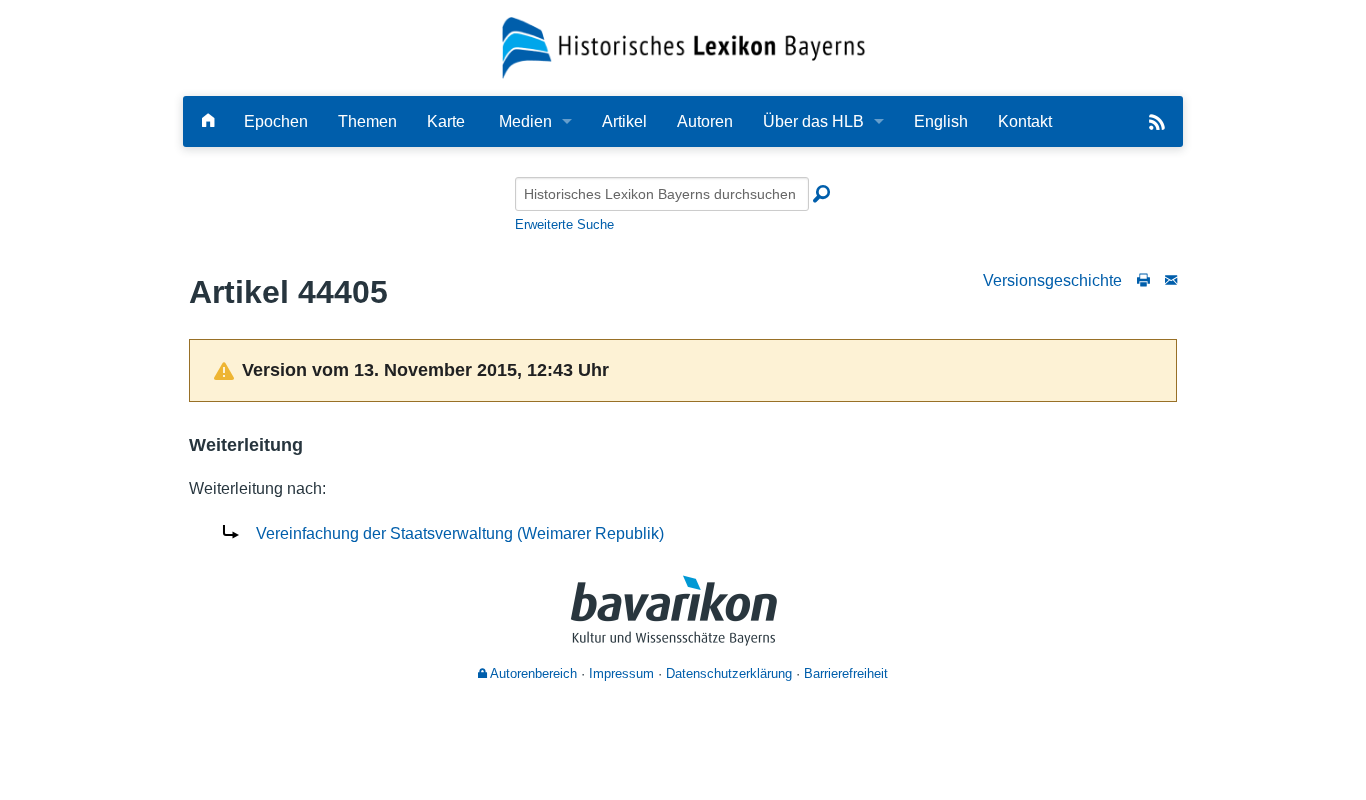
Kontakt (1025, 121)
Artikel (624, 121)
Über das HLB (813, 121)
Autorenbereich (532, 673)
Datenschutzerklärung (729, 673)
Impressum (621, 673)
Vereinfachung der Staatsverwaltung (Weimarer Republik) (460, 533)
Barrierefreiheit (846, 673)
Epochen (276, 121)
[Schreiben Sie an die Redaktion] (1171, 280)
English (941, 121)
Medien (525, 121)
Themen (367, 121)
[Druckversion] (1143, 280)
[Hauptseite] (208, 121)
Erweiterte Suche (564, 224)
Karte (446, 121)
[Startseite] (683, 46)
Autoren (705, 121)
